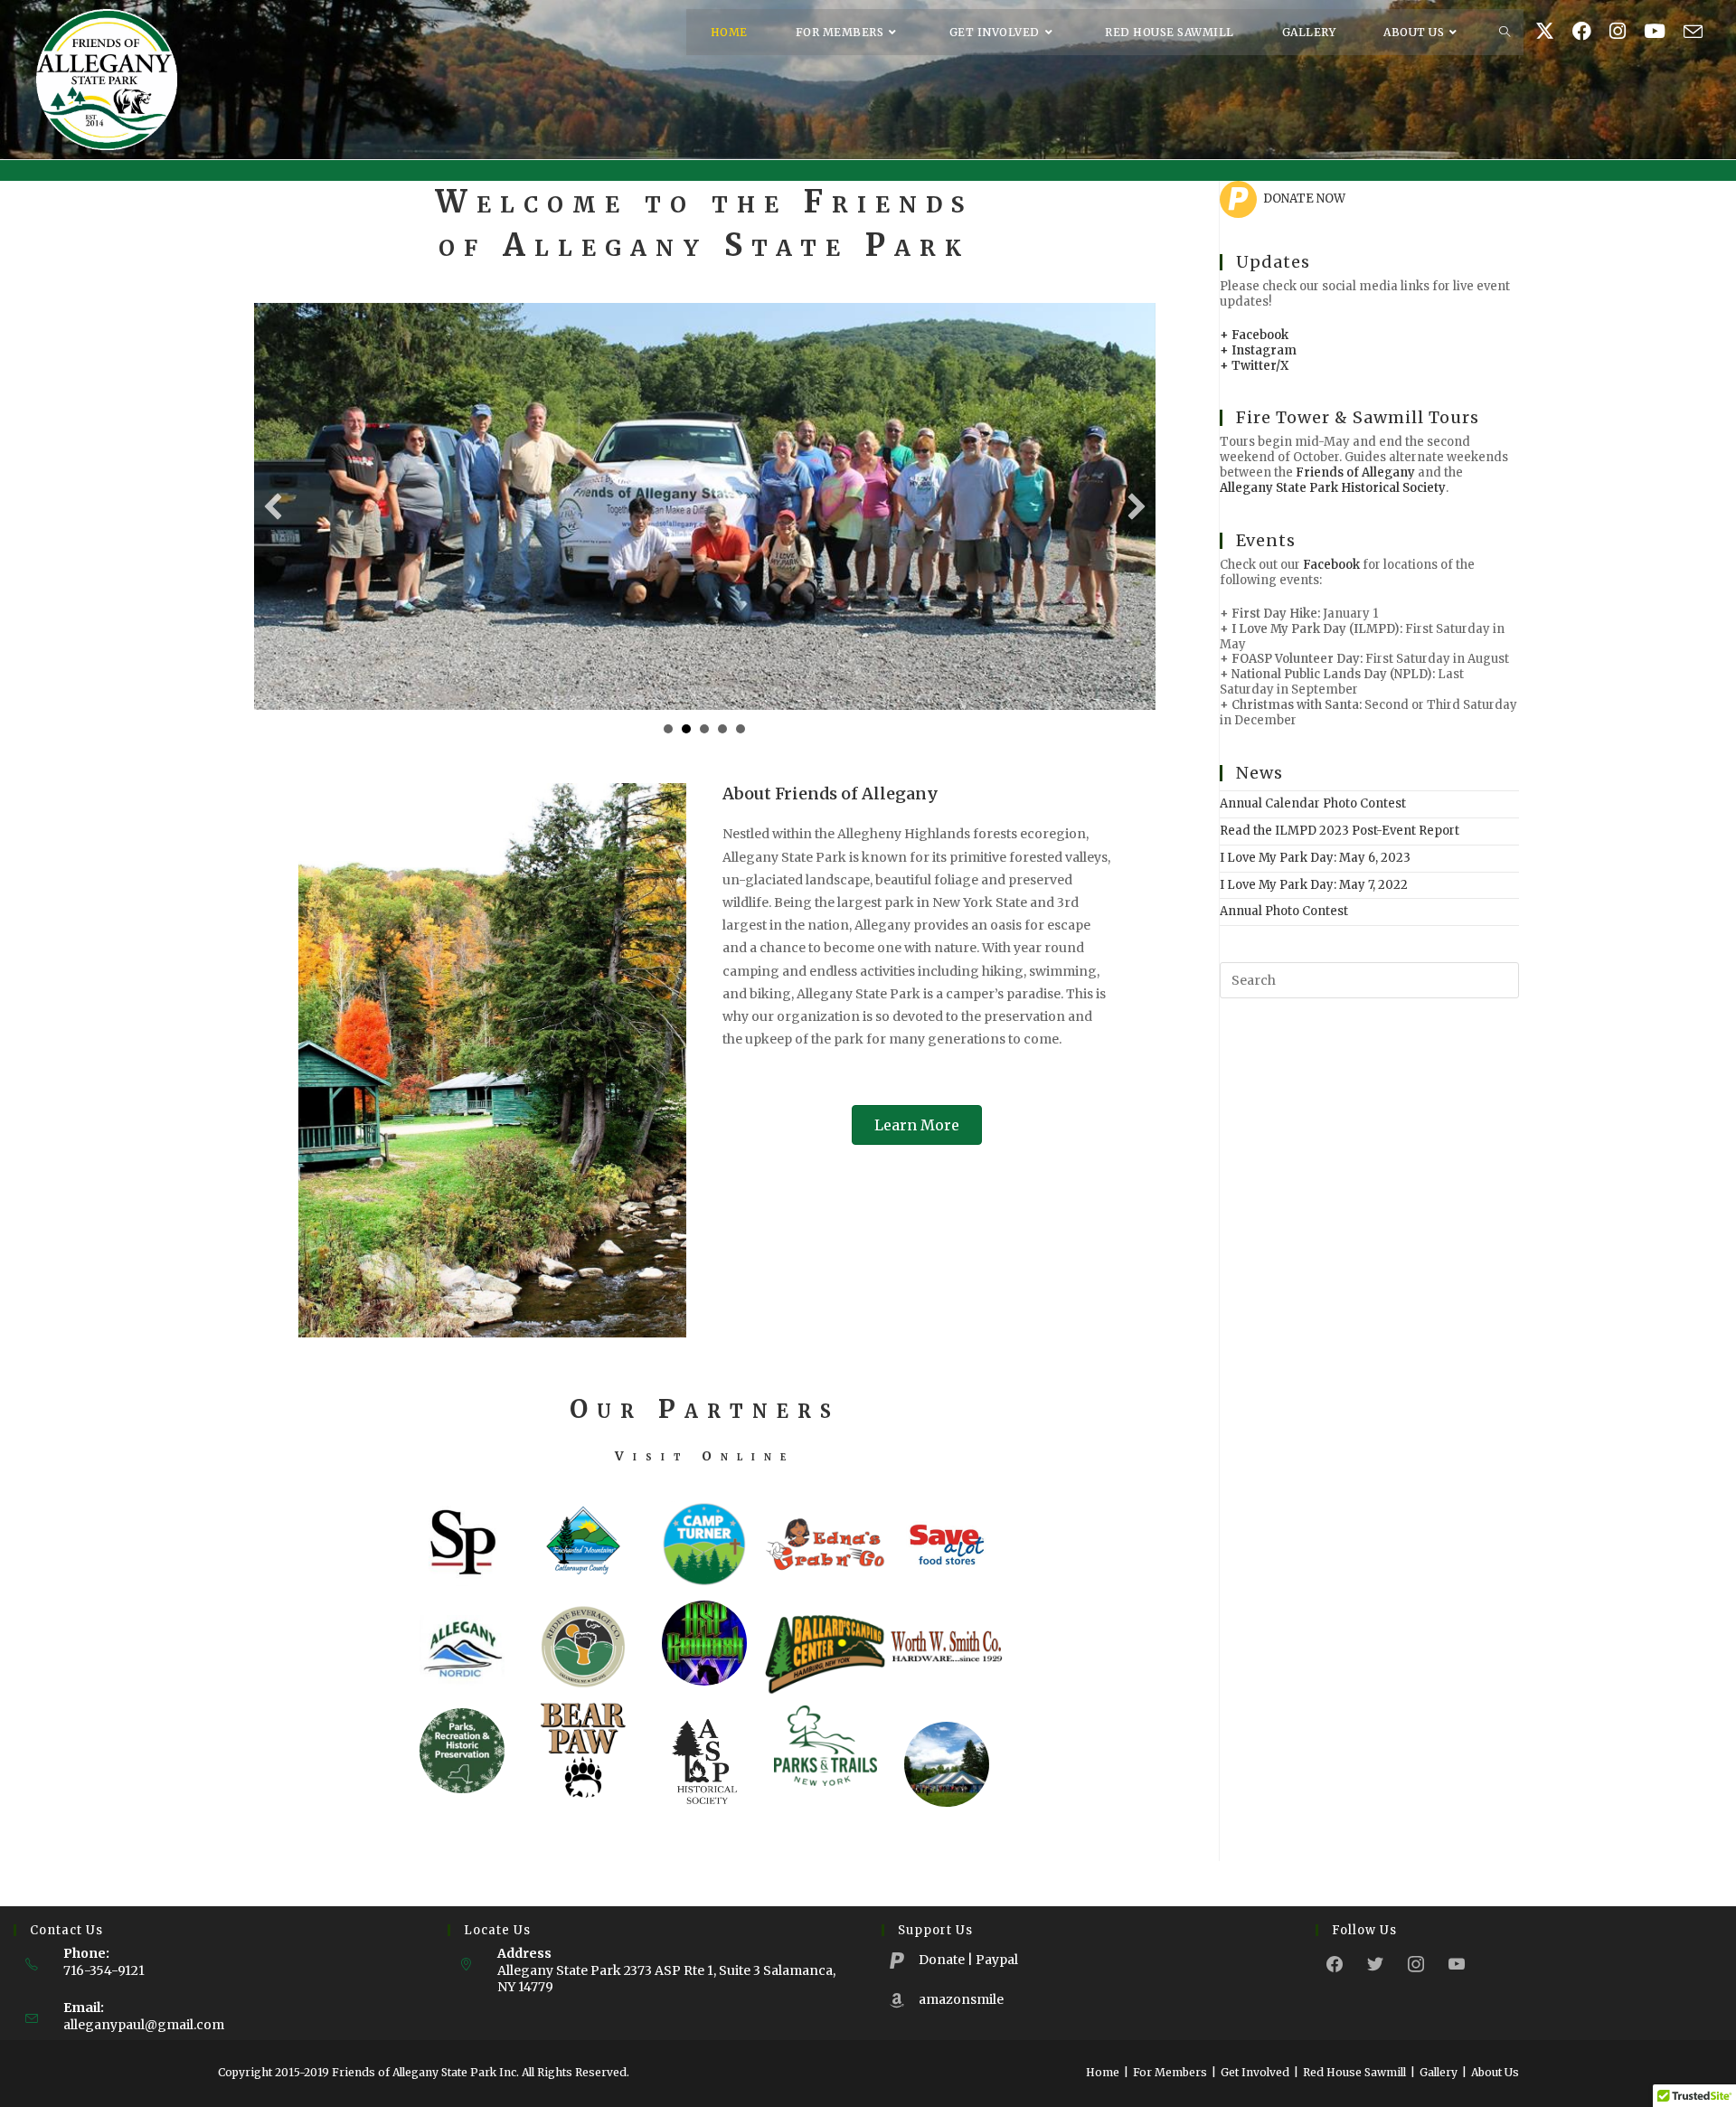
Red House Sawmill (1354, 2072)
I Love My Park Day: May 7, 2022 (1314, 885)
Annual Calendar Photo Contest (1313, 803)
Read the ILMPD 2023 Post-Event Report (1340, 831)
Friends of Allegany (1355, 472)
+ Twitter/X (1254, 366)
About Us (1495, 2072)
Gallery (1439, 2072)
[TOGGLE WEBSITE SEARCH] (1505, 32)
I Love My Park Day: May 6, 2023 (1315, 858)
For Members (1170, 2072)
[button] (273, 506)
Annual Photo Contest (1284, 911)
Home (1103, 2072)
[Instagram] (1416, 1963)
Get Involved (1255, 2072)
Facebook (1331, 565)
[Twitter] (1375, 1963)
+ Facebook (1254, 335)
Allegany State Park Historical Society (1333, 488)
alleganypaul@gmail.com (144, 2025)
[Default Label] (1457, 1963)
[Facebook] (1335, 1963)
